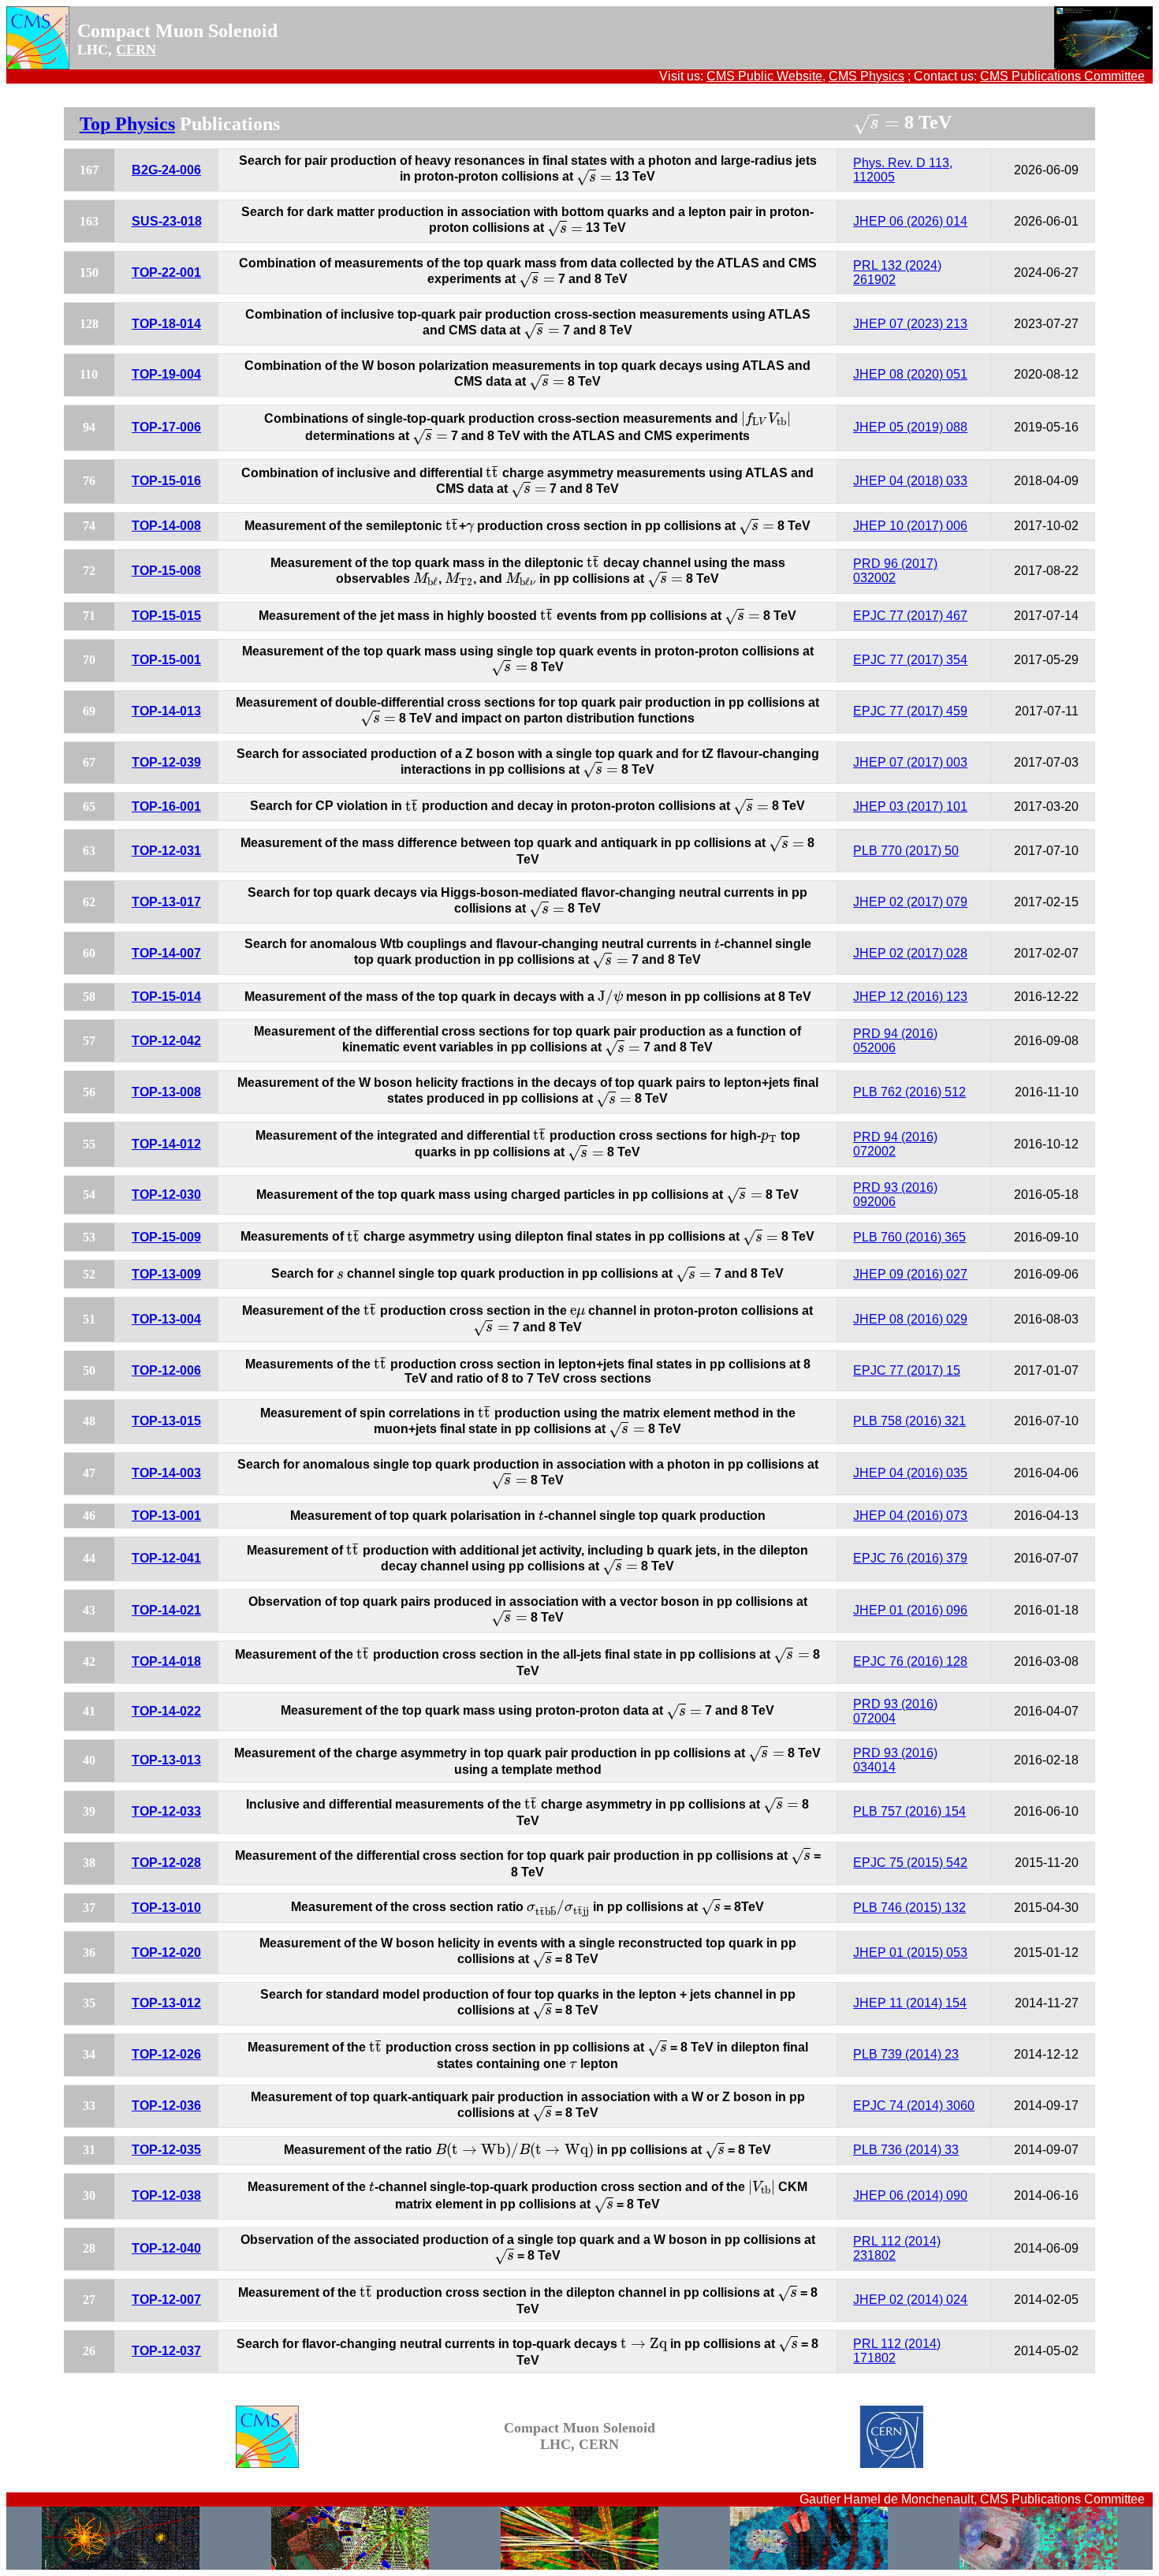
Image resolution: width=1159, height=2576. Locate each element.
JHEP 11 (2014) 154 (910, 2003)
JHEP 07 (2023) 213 (910, 324)
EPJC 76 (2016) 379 (910, 1558)
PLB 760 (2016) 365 (909, 1237)
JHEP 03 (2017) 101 (910, 806)
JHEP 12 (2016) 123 (910, 997)
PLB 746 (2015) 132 (909, 1908)
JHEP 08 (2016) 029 (910, 1319)
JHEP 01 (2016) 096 (910, 1610)
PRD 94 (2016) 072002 (895, 1144)
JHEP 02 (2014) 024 (910, 2300)
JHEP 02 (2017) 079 (910, 902)
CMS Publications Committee (1062, 76)
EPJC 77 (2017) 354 (910, 660)
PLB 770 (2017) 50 (906, 851)
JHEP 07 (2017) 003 (910, 762)
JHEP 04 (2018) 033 (910, 481)
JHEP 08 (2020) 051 (910, 374)
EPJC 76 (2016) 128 (910, 1661)
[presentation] (876, 124)
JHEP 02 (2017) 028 (910, 953)
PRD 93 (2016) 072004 (895, 1711)
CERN (136, 50)
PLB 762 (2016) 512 (909, 1092)
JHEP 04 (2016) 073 (910, 1516)
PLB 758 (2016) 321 (909, 1421)
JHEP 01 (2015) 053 (910, 1953)
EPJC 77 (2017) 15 (907, 1370)
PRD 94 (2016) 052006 (895, 1041)
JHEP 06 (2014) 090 (910, 2195)
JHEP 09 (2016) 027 (910, 1274)
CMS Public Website (764, 76)
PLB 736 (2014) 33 (906, 2150)
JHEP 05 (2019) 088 (910, 427)
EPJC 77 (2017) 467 (910, 616)
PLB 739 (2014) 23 (906, 2054)
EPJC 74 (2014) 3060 (914, 2106)
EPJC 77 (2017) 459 (910, 711)
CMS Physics (866, 76)
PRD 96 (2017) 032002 (895, 571)
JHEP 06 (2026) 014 (910, 221)
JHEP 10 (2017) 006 (910, 526)
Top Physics (127, 124)
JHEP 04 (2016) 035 (910, 1473)
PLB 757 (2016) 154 (909, 1811)
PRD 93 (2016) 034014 (895, 1760)
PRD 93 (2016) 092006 (895, 1195)
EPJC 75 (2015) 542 (910, 1863)
